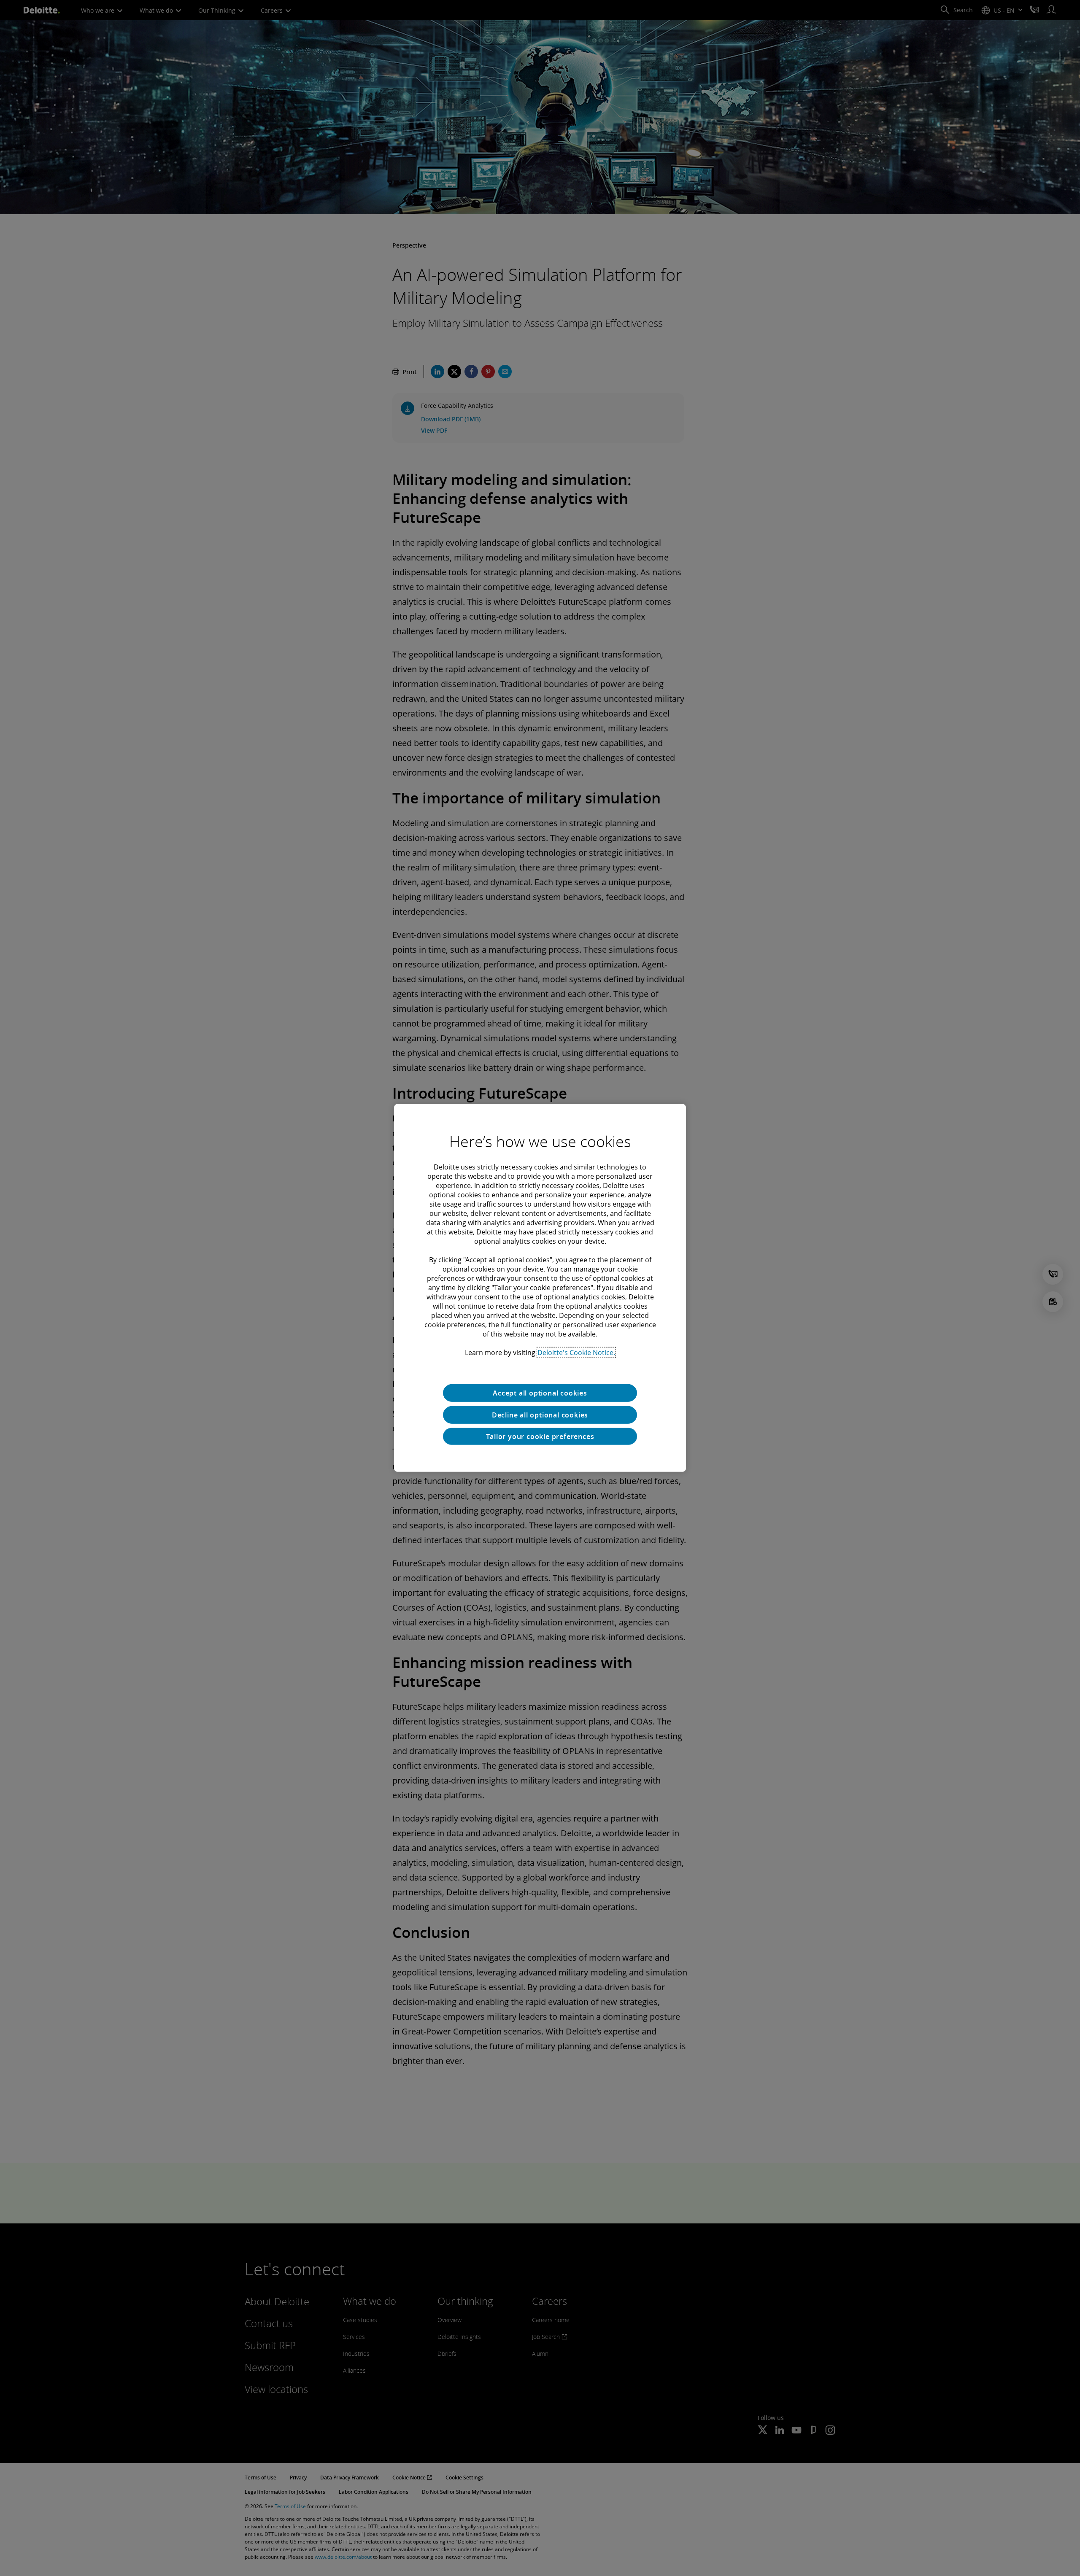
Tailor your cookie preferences (540, 1436)
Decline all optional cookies (540, 1415)
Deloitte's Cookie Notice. (576, 1353)
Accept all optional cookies (540, 1393)
